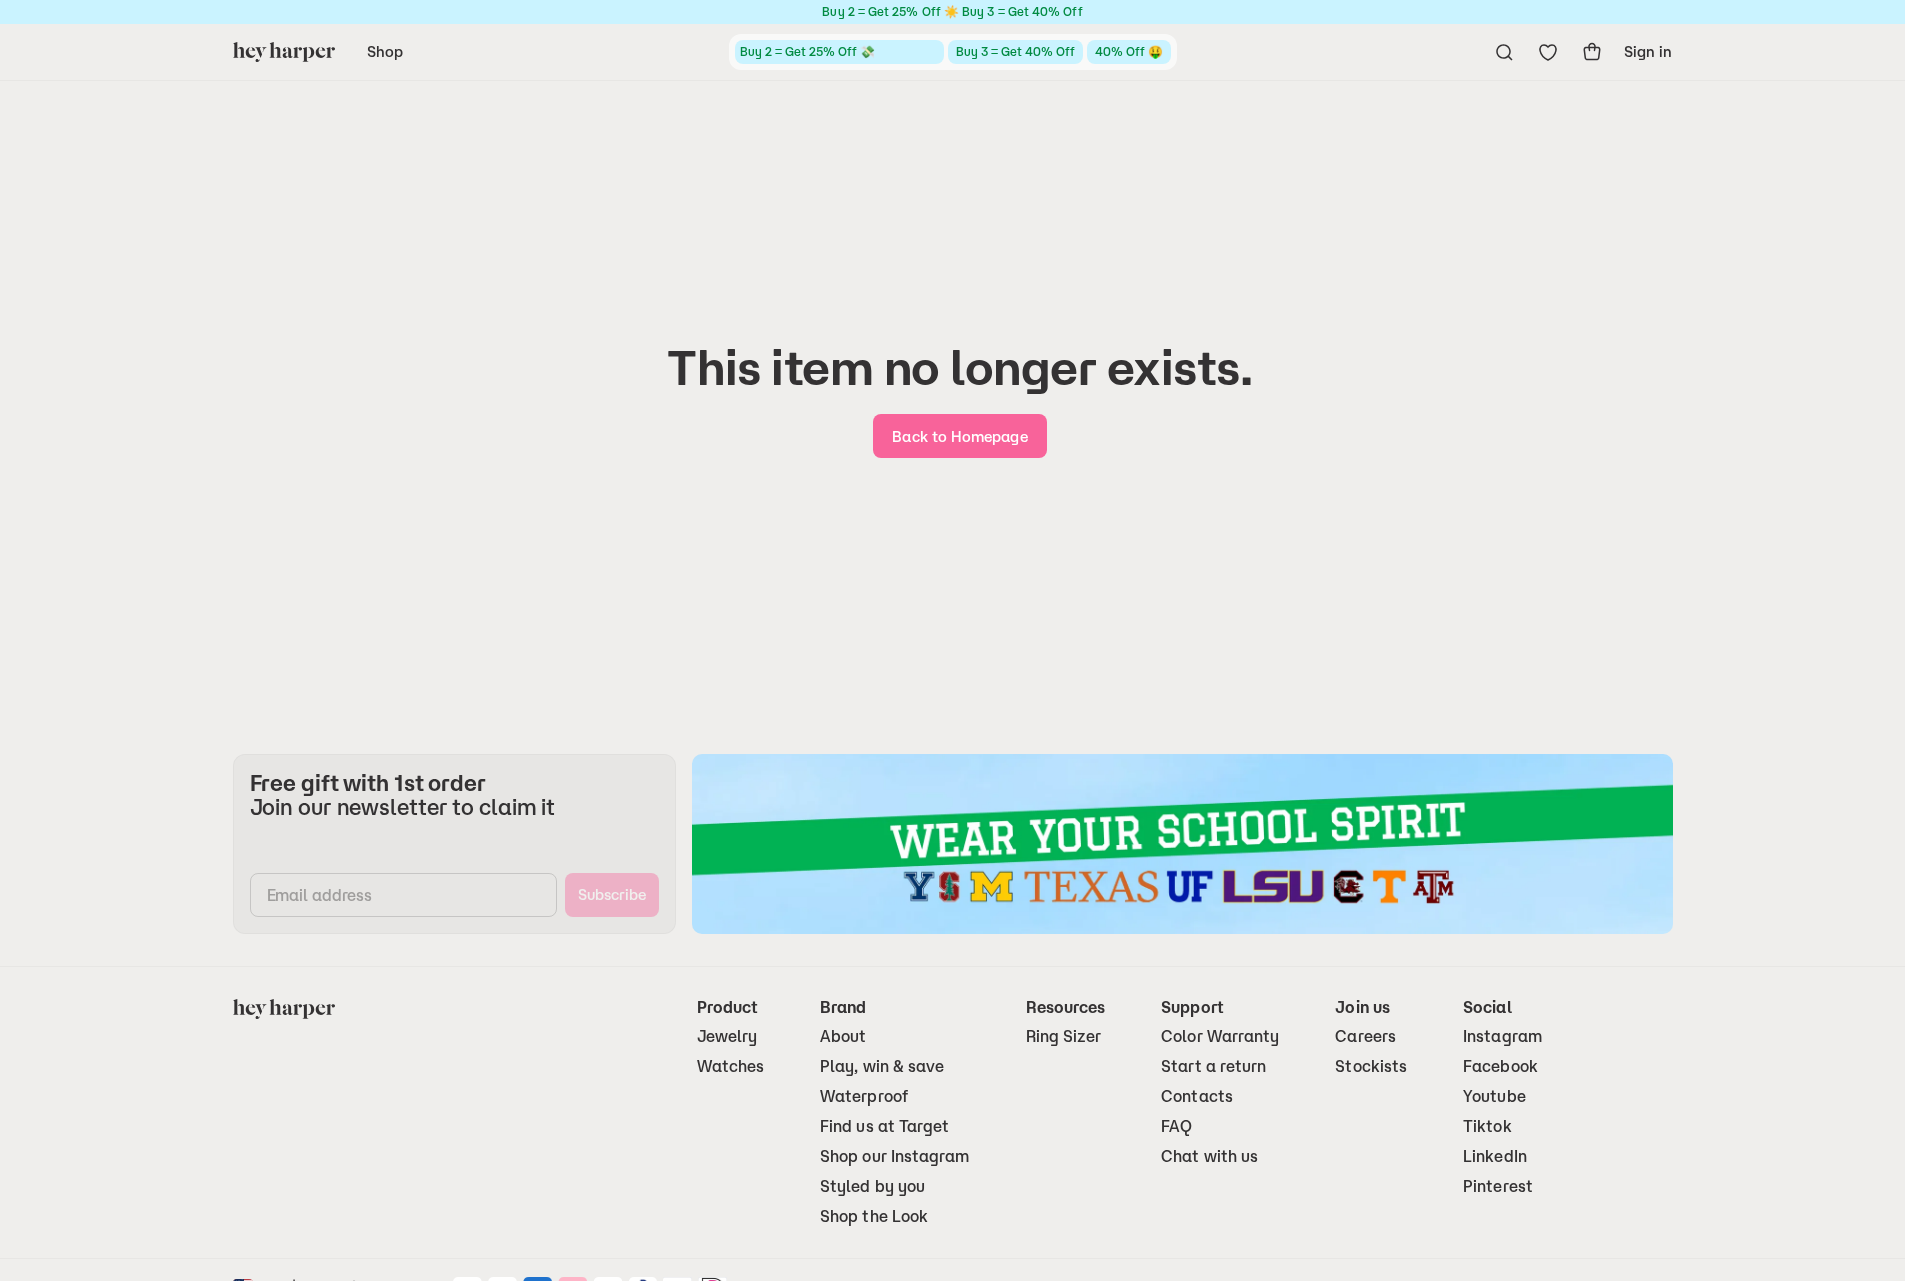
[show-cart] (1592, 52)
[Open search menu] (1504, 52)
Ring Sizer (1064, 1036)
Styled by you (872, 1186)
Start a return (1213, 1066)
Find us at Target (884, 1126)
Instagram (1502, 1036)
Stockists (1371, 1066)
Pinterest (1498, 1186)
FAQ (1176, 1126)
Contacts (1197, 1096)
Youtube (1494, 1096)
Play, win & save (882, 1066)
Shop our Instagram (894, 1156)
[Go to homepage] (284, 52)
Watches (731, 1066)
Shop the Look (874, 1216)
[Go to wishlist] (1548, 52)
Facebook (1500, 1066)
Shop (385, 51)
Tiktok (1487, 1126)
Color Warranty (1220, 1036)
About (843, 1036)
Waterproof (864, 1096)
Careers (1365, 1036)
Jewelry (727, 1036)
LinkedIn (1495, 1156)
